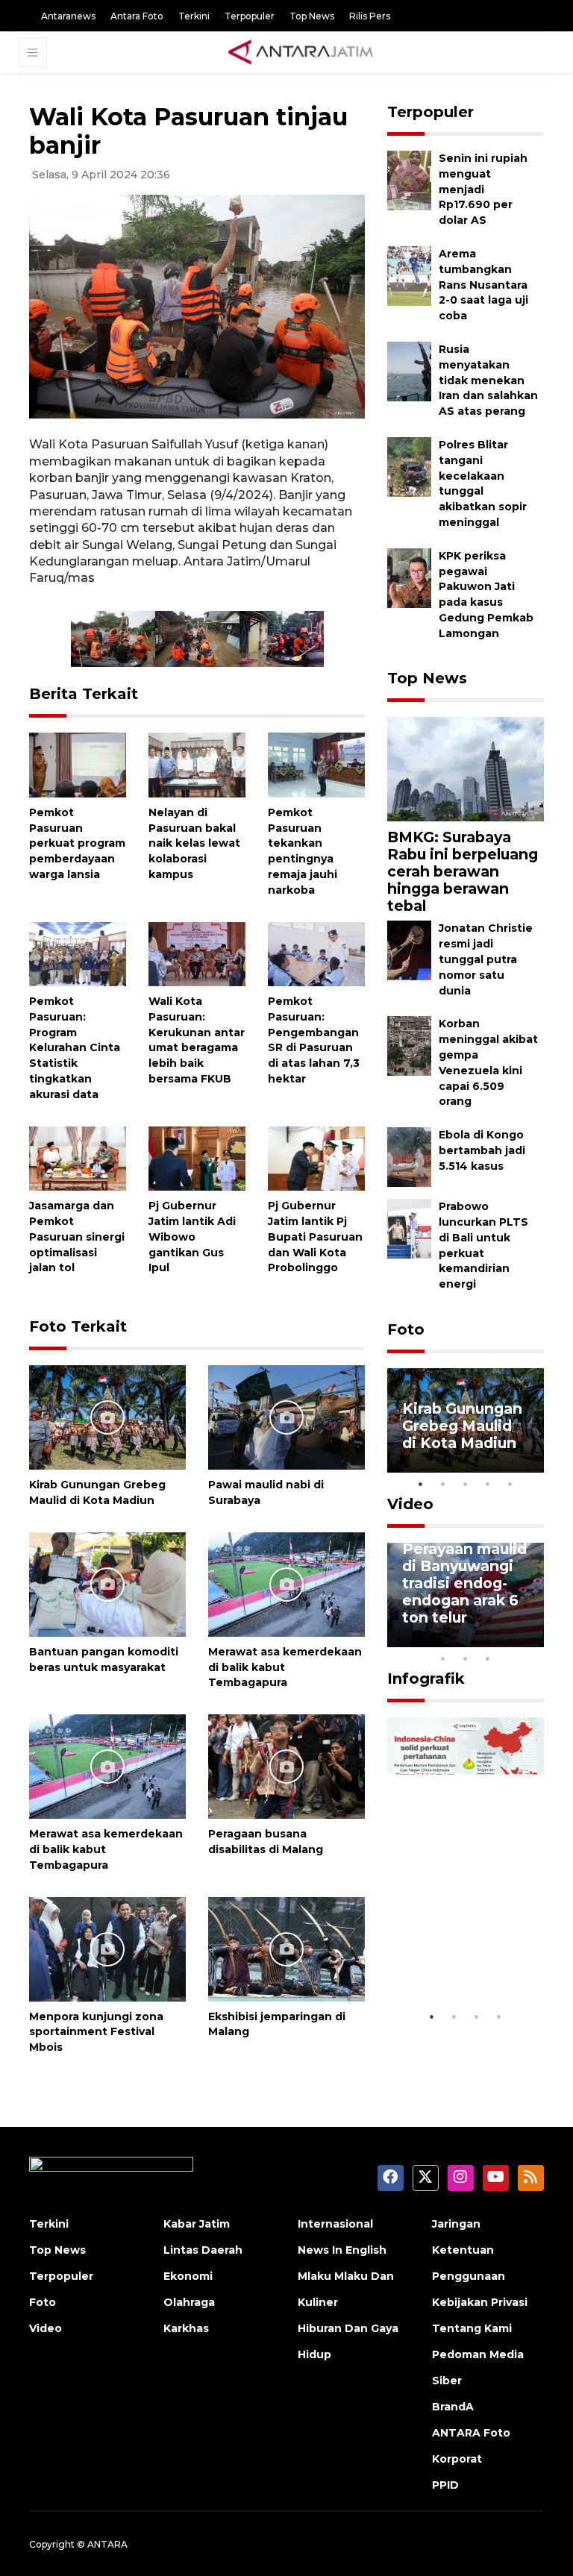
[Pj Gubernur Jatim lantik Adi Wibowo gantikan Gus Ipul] (197, 1157)
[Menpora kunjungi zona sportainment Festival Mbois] (107, 1948)
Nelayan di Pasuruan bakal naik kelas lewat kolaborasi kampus (194, 843)
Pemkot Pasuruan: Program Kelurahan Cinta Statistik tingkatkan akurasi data (75, 1048)
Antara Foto (137, 16)
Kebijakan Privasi (480, 2302)
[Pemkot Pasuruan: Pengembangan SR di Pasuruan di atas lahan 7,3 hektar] (316, 953)
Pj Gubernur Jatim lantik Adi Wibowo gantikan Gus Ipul (192, 1237)
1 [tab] (421, 1484)
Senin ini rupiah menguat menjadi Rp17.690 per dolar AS (483, 189)
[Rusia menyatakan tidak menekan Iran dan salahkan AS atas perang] (409, 370)
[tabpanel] (466, 1420)
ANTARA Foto (471, 2433)
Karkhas (186, 2328)
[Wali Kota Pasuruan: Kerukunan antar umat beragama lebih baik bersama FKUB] (197, 953)
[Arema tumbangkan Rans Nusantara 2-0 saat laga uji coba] (409, 275)
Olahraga (189, 2302)
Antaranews (68, 16)
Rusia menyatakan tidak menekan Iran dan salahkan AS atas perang (488, 380)
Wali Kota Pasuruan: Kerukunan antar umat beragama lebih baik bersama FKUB (197, 1040)
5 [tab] (510, 1484)
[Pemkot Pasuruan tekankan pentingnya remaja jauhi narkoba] (316, 764)
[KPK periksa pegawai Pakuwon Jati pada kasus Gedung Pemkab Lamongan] (409, 577)
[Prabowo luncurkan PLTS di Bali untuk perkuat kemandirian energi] (409, 1228)
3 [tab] (466, 1484)
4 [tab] (488, 1484)
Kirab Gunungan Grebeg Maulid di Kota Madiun (462, 1426)
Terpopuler (250, 16)
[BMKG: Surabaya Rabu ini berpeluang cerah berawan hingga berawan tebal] (466, 769)
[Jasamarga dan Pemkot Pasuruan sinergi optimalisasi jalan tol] (78, 1157)
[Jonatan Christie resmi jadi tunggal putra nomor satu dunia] (409, 950)
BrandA (453, 2407)
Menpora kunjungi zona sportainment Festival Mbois (96, 2032)
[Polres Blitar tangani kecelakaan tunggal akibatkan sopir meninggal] (409, 466)
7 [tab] (533, 1639)
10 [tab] (488, 1658)
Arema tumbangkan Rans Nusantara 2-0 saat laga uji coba (483, 285)
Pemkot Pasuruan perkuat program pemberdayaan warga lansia (77, 843)
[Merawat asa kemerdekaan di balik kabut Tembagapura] (286, 1583)
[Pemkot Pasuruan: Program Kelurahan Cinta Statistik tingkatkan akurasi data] (78, 953)
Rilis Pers (370, 16)
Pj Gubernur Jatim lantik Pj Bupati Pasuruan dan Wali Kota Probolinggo (315, 1237)
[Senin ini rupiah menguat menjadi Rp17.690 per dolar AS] (409, 179)
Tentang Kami (472, 2328)
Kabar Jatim (197, 2224)
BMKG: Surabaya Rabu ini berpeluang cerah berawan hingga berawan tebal (463, 871)
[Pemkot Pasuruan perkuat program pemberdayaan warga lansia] (78, 764)
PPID (445, 2485)
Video (410, 1504)
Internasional (335, 2224)
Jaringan (456, 2224)
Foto (406, 1329)
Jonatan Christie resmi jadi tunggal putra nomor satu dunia (486, 959)
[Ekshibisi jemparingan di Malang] (286, 1948)
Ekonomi (188, 2276)
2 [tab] (443, 1484)
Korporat (457, 2459)
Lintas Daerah (203, 2250)
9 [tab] (466, 1658)
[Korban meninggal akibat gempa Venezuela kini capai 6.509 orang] (409, 1046)
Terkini (194, 16)
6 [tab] (510, 1639)
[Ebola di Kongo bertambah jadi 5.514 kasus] (409, 1156)
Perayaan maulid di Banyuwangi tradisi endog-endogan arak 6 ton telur (464, 1583)
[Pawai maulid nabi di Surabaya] (286, 1416)
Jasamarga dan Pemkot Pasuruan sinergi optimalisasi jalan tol (77, 1237)
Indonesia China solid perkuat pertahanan (463, 1958)
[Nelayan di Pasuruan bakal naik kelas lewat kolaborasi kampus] (197, 764)
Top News (312, 16)
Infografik (426, 1679)
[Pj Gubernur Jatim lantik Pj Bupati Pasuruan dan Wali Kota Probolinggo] (316, 1157)
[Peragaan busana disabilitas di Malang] (286, 1765)
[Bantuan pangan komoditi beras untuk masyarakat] (107, 1583)
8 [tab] (443, 1658)
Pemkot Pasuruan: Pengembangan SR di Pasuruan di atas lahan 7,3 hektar (314, 1040)
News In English (342, 2250)
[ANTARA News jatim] (301, 52)
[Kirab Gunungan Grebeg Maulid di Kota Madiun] (107, 1416)
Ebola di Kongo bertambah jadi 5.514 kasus (482, 1150)
